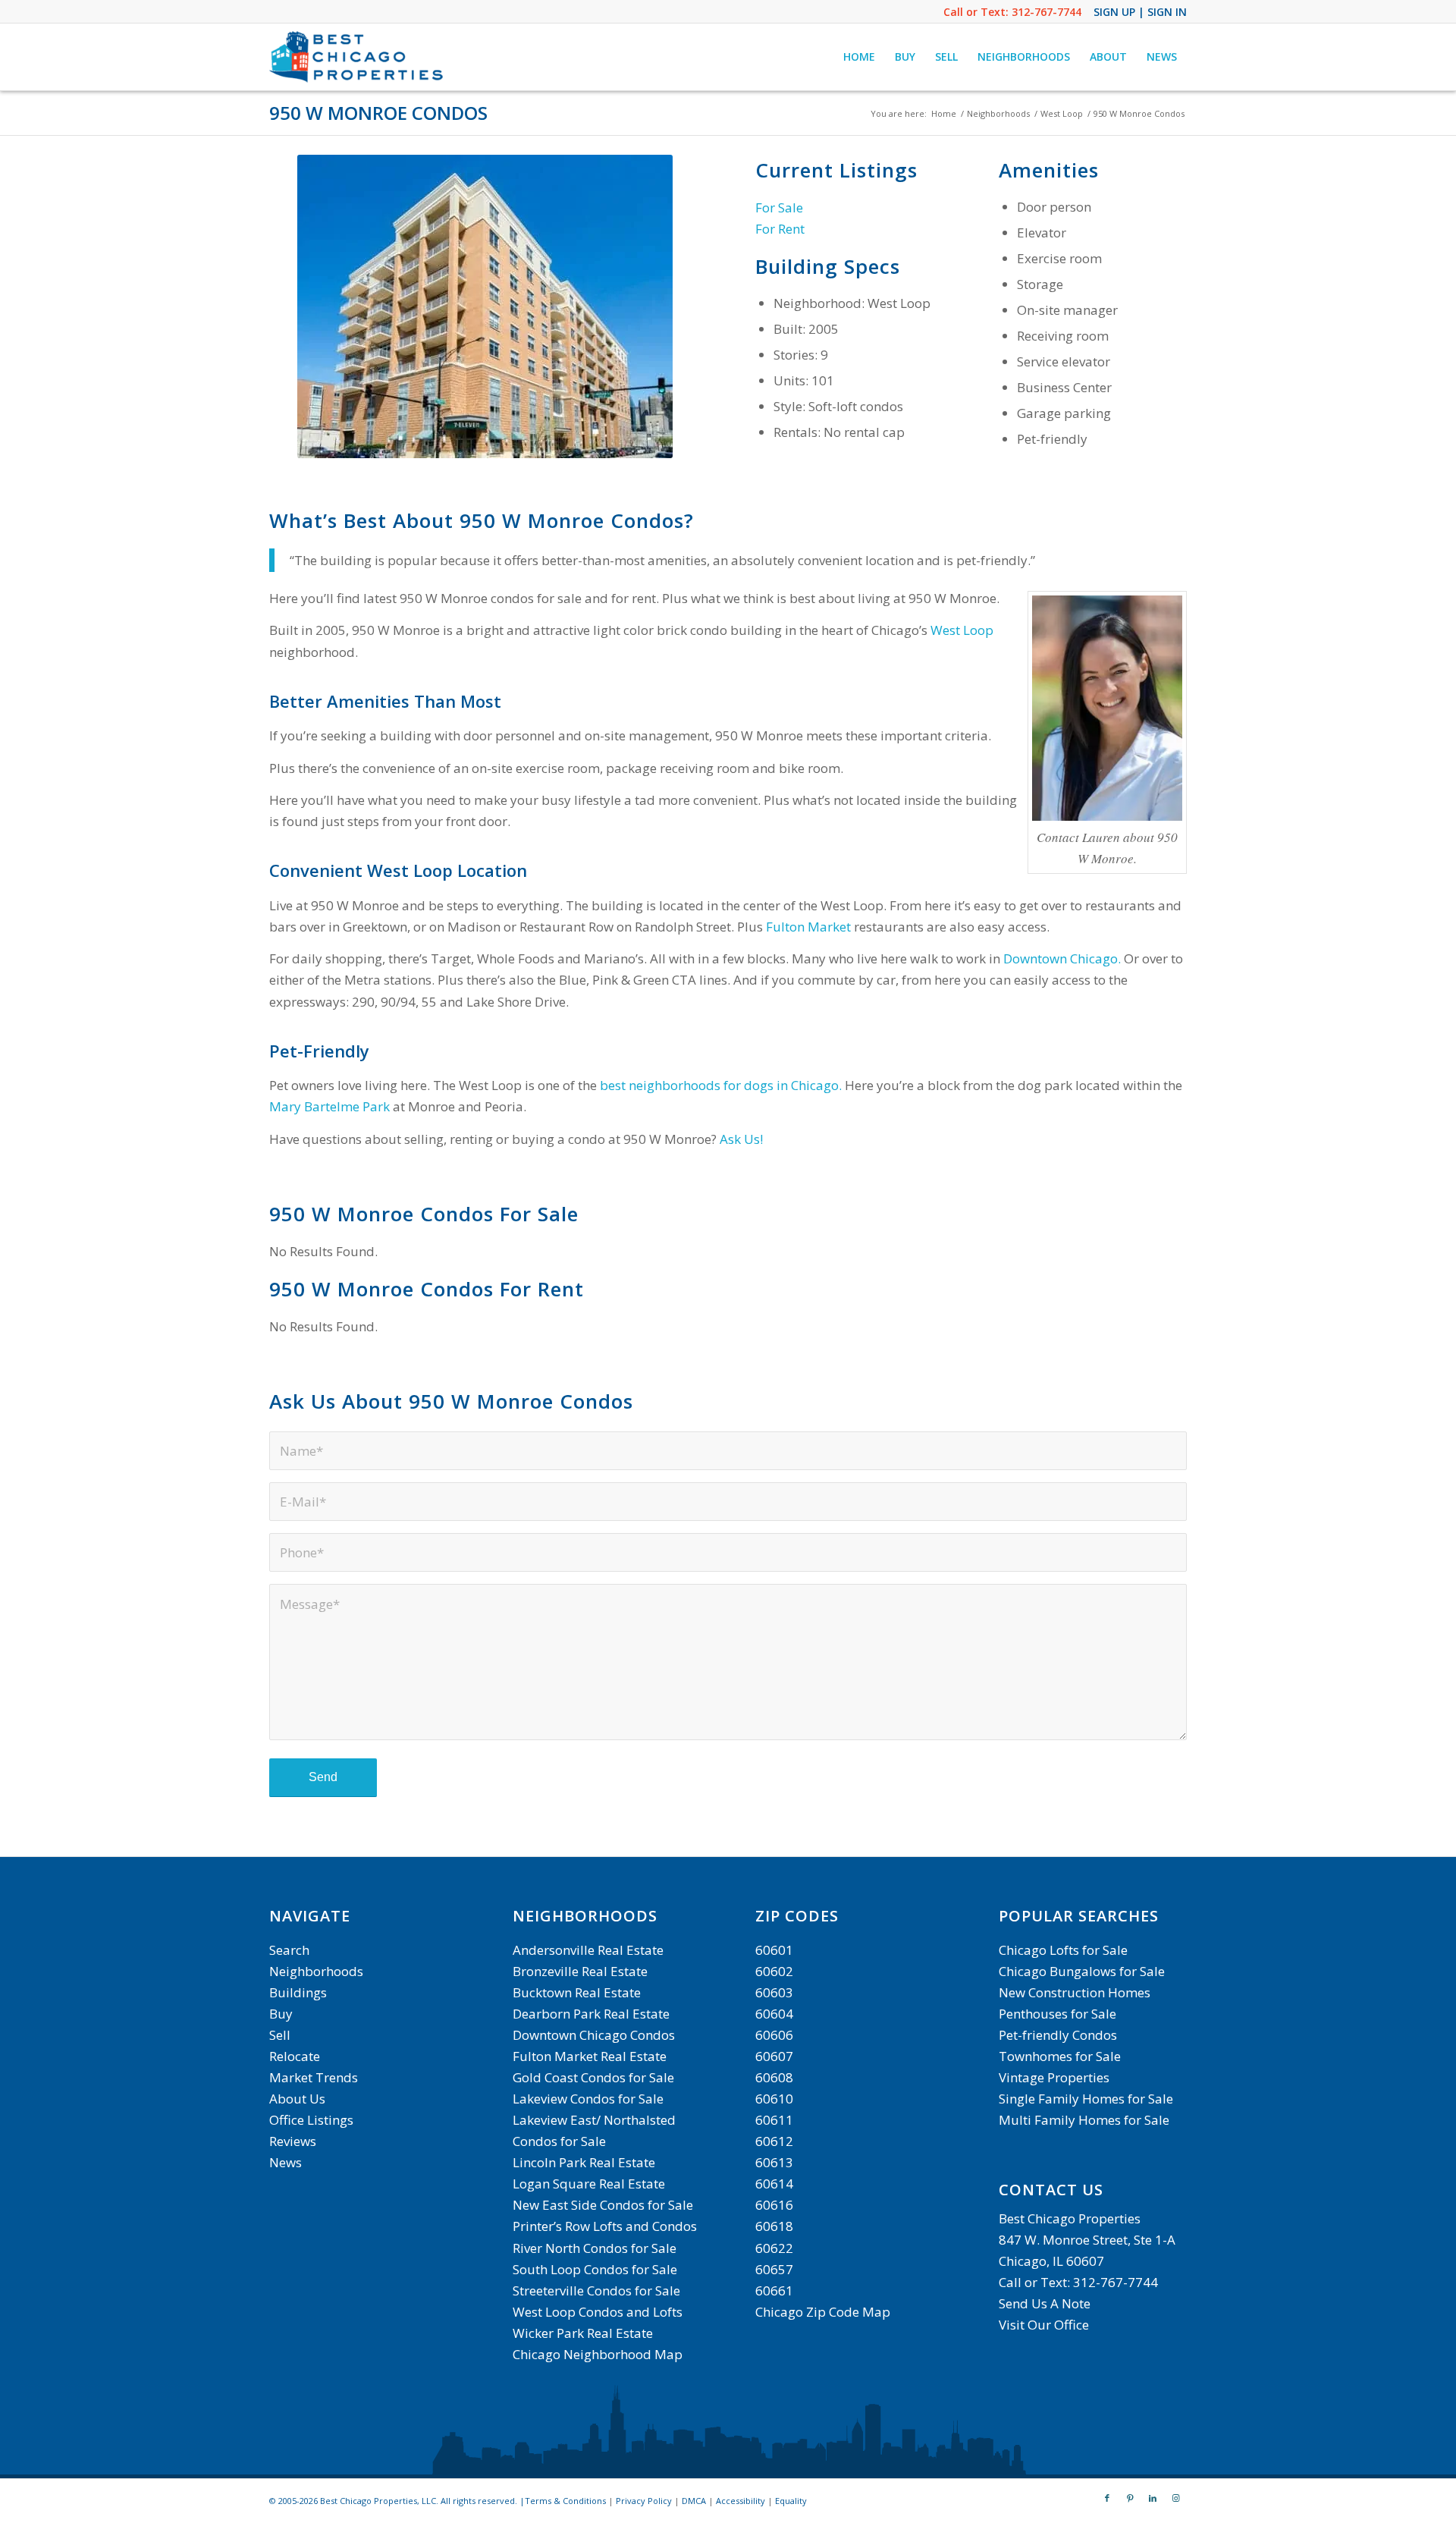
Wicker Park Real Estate (583, 2333)
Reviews (293, 2141)
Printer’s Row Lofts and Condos (605, 2226)
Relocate (295, 2056)
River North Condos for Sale (595, 2248)
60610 (774, 2099)
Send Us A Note (1045, 2303)
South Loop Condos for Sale (595, 2269)
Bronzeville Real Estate (580, 1971)
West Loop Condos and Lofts (598, 2312)
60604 (774, 2014)
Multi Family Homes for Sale (1084, 2120)
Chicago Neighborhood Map (598, 2354)
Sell (280, 2035)
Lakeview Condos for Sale (588, 2099)
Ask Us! (741, 1139)
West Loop (962, 630)
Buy (281, 2014)
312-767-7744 (1046, 12)
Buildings (298, 1992)
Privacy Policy (644, 2501)
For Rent (780, 229)
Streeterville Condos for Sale (596, 2290)
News (286, 2162)
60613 (774, 2162)
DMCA (694, 2501)
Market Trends (314, 2077)
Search (289, 1950)
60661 (774, 2290)
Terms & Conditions (565, 2501)
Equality (791, 2501)
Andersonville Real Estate (588, 1950)
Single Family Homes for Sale (1086, 2099)
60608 (774, 2077)
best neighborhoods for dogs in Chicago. (721, 1085)
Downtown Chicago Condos (594, 2035)
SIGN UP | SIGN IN (1140, 12)
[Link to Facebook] (1107, 2498)
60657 (774, 2269)
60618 (774, 2226)
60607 (774, 2056)
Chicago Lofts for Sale (1063, 1950)
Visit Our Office (1044, 2325)
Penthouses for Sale (1057, 2014)
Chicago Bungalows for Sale (1082, 1971)
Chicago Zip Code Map (823, 2312)
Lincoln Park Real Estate (584, 2162)
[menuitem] (859, 57)
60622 (774, 2248)
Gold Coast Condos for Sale (593, 2077)
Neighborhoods (316, 1971)
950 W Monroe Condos (378, 113)
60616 (774, 2205)
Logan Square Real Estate (589, 2184)
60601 (774, 1950)
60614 (774, 2184)
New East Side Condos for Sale (603, 2205)
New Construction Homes (1075, 1992)
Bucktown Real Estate (577, 1992)
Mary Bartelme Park (329, 1106)
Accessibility (741, 2501)
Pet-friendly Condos (1058, 2035)
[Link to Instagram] (1175, 2498)
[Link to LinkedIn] (1153, 2498)
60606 (774, 2035)
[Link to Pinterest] (1130, 2498)
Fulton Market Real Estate (590, 2056)
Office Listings (311, 2120)
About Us (297, 2099)
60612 (774, 2141)
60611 (774, 2120)
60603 (774, 1992)
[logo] (358, 57)
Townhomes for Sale (1060, 2056)
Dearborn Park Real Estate (591, 2014)
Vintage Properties (1054, 2077)
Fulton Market (808, 927)
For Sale (779, 207)
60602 (774, 1971)
